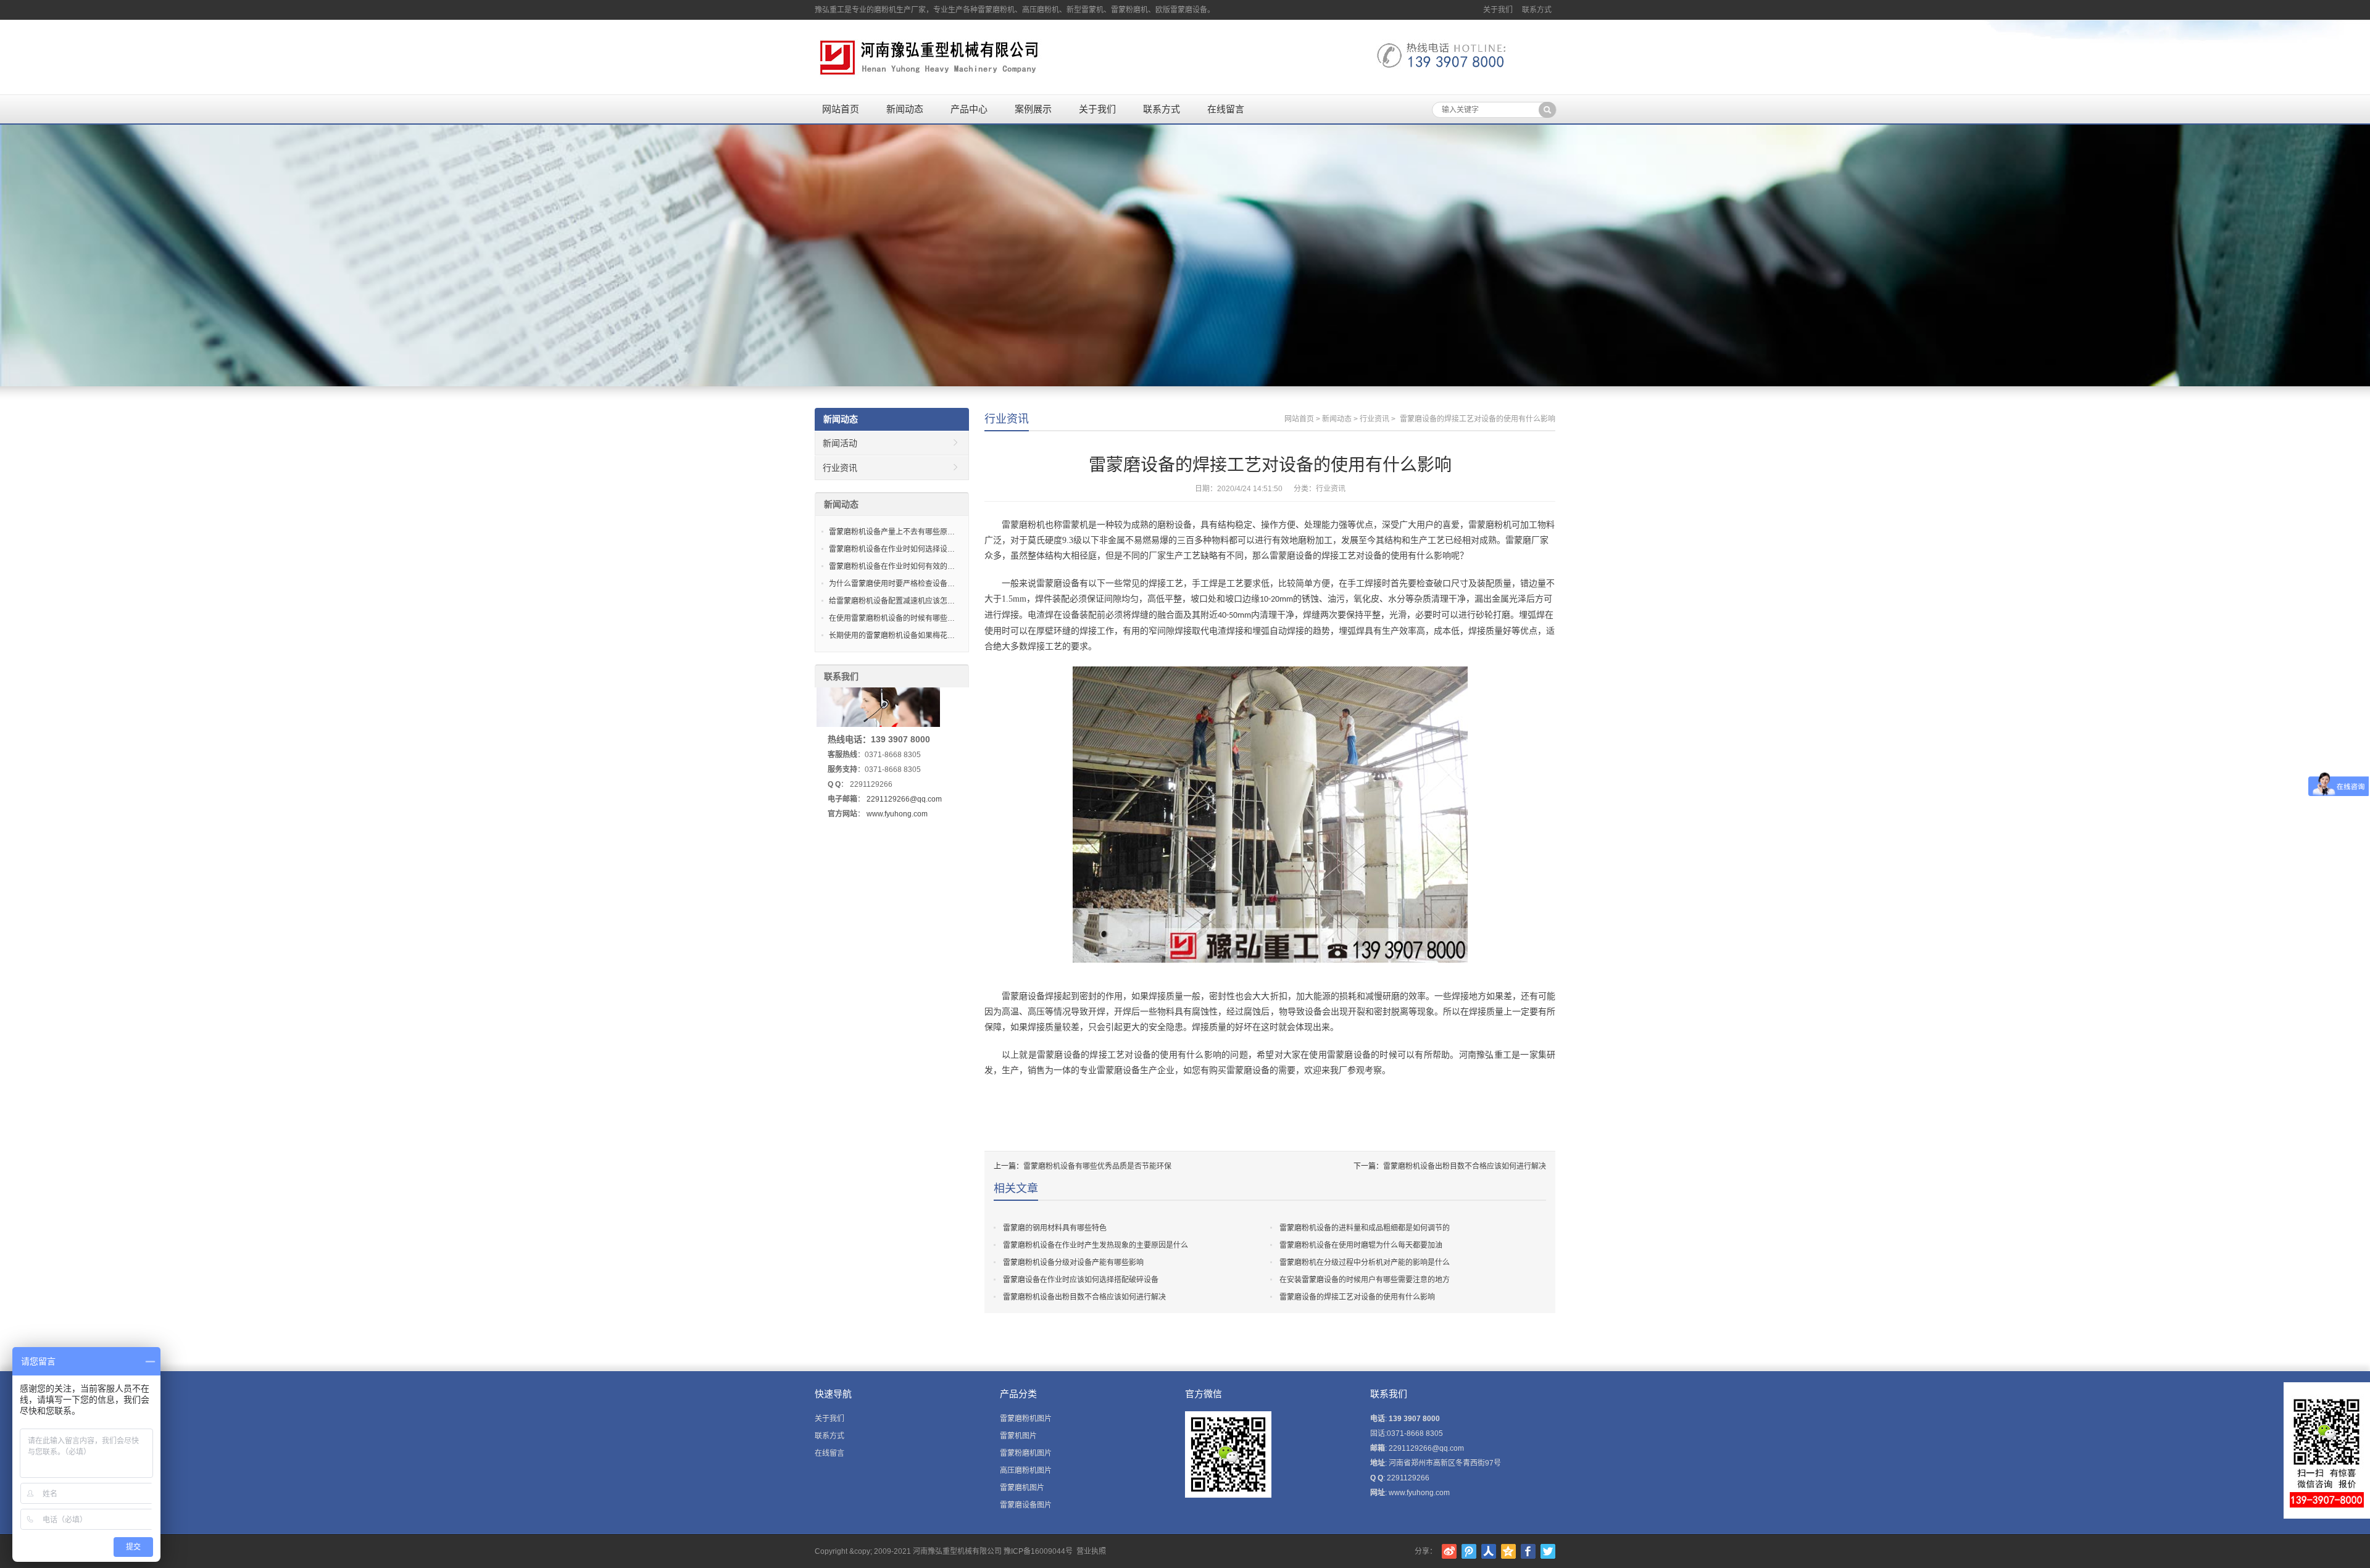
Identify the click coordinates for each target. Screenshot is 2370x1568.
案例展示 (1033, 109)
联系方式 (1537, 10)
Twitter (1548, 1551)
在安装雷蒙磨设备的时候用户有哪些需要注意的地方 (1365, 1280)
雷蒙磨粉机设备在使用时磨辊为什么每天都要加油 (1361, 1245)
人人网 (1489, 1551)
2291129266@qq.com (904, 799)
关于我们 (1498, 10)
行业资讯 (1007, 419)
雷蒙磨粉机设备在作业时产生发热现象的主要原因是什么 (1096, 1245)
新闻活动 (840, 443)
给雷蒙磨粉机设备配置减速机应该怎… (892, 601)
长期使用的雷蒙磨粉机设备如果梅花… (892, 636)
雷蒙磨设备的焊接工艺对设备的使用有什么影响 (1357, 1297)
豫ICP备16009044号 (1038, 1551)
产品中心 (969, 109)
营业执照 (1091, 1551)
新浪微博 (1449, 1551)
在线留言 (1226, 109)
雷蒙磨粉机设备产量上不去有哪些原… (892, 532)
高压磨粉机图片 (1026, 1471)
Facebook (1528, 1551)
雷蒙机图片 (1018, 1436)
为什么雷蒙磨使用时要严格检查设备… (892, 584)
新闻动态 (905, 109)
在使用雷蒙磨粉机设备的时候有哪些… (892, 618)
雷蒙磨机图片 (1022, 1488)
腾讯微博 (1469, 1551)
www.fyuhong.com (897, 814)
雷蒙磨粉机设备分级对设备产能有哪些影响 (1073, 1263)
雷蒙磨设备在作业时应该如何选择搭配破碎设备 (1081, 1280)
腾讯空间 (1508, 1551)
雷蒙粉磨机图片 (1026, 1453)
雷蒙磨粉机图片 (1026, 1419)
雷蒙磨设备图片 (1026, 1505)
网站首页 (841, 109)
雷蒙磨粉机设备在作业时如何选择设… (892, 549)
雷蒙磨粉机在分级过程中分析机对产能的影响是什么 (1365, 1263)
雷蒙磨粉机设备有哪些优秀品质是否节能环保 (1097, 1166)
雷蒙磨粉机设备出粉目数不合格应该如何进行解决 (1465, 1166)
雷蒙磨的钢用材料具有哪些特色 (1055, 1228)
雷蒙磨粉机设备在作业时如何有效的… (892, 566)
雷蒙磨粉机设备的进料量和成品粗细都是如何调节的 (1365, 1228)
